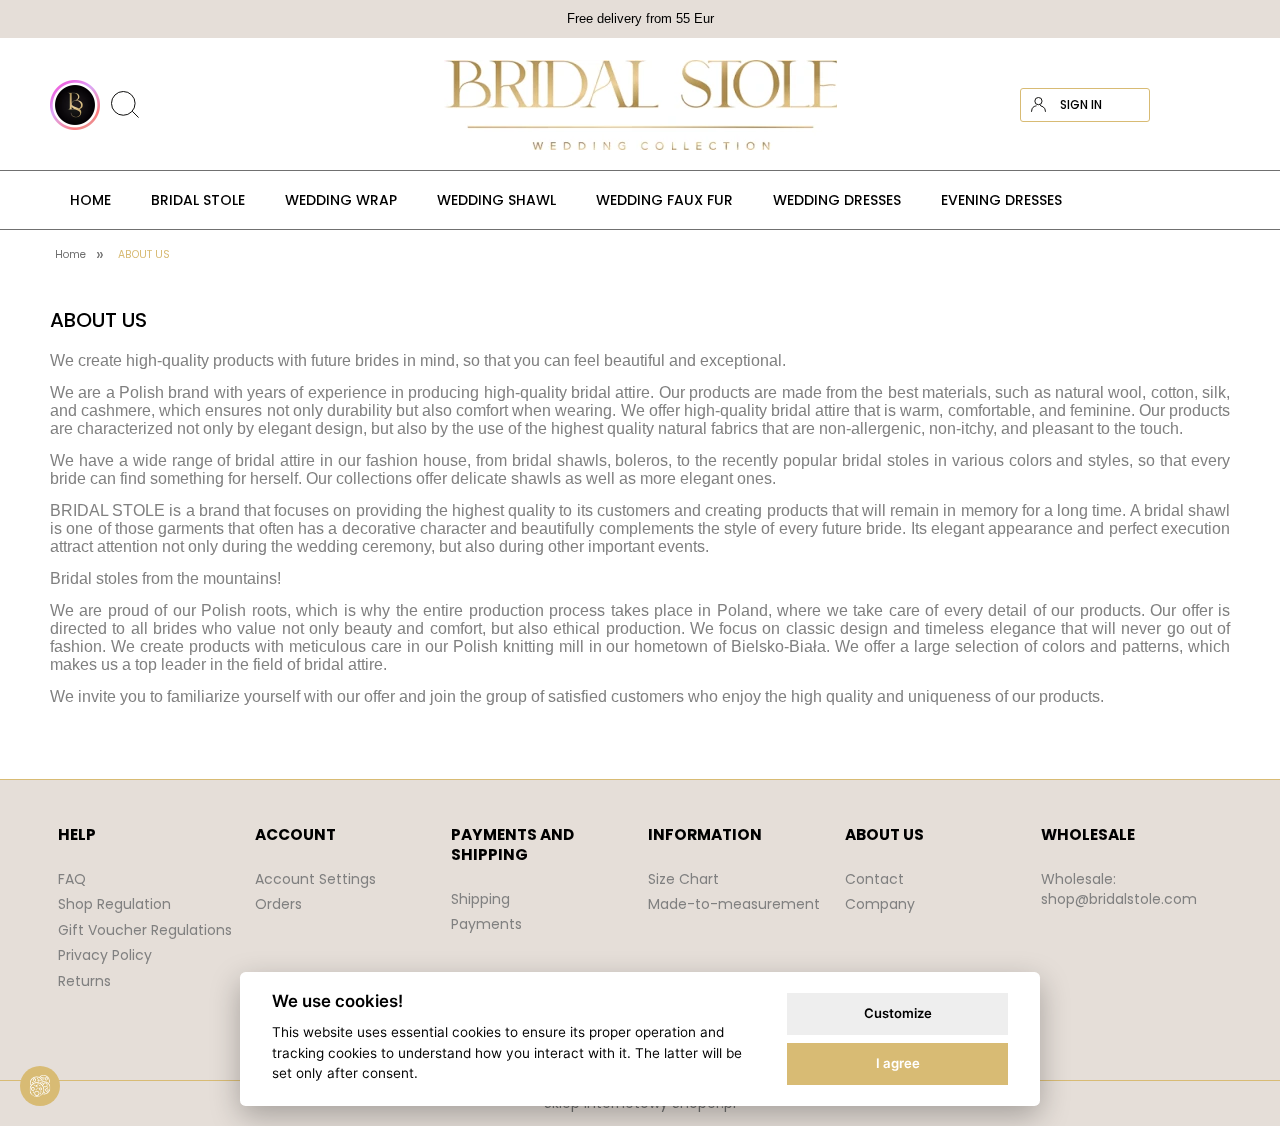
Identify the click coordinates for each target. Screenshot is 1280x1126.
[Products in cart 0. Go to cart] (1213, 105)
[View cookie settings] (40, 1086)
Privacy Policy (105, 955)
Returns (84, 981)
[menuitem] (90, 200)
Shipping (480, 899)
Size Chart (683, 879)
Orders (278, 904)
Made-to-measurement (734, 904)
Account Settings (315, 879)
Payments (486, 924)
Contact (874, 879)
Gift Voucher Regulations (145, 930)
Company (880, 904)
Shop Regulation (114, 904)
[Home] (639, 105)
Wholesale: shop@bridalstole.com (1119, 889)
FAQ (72, 879)
